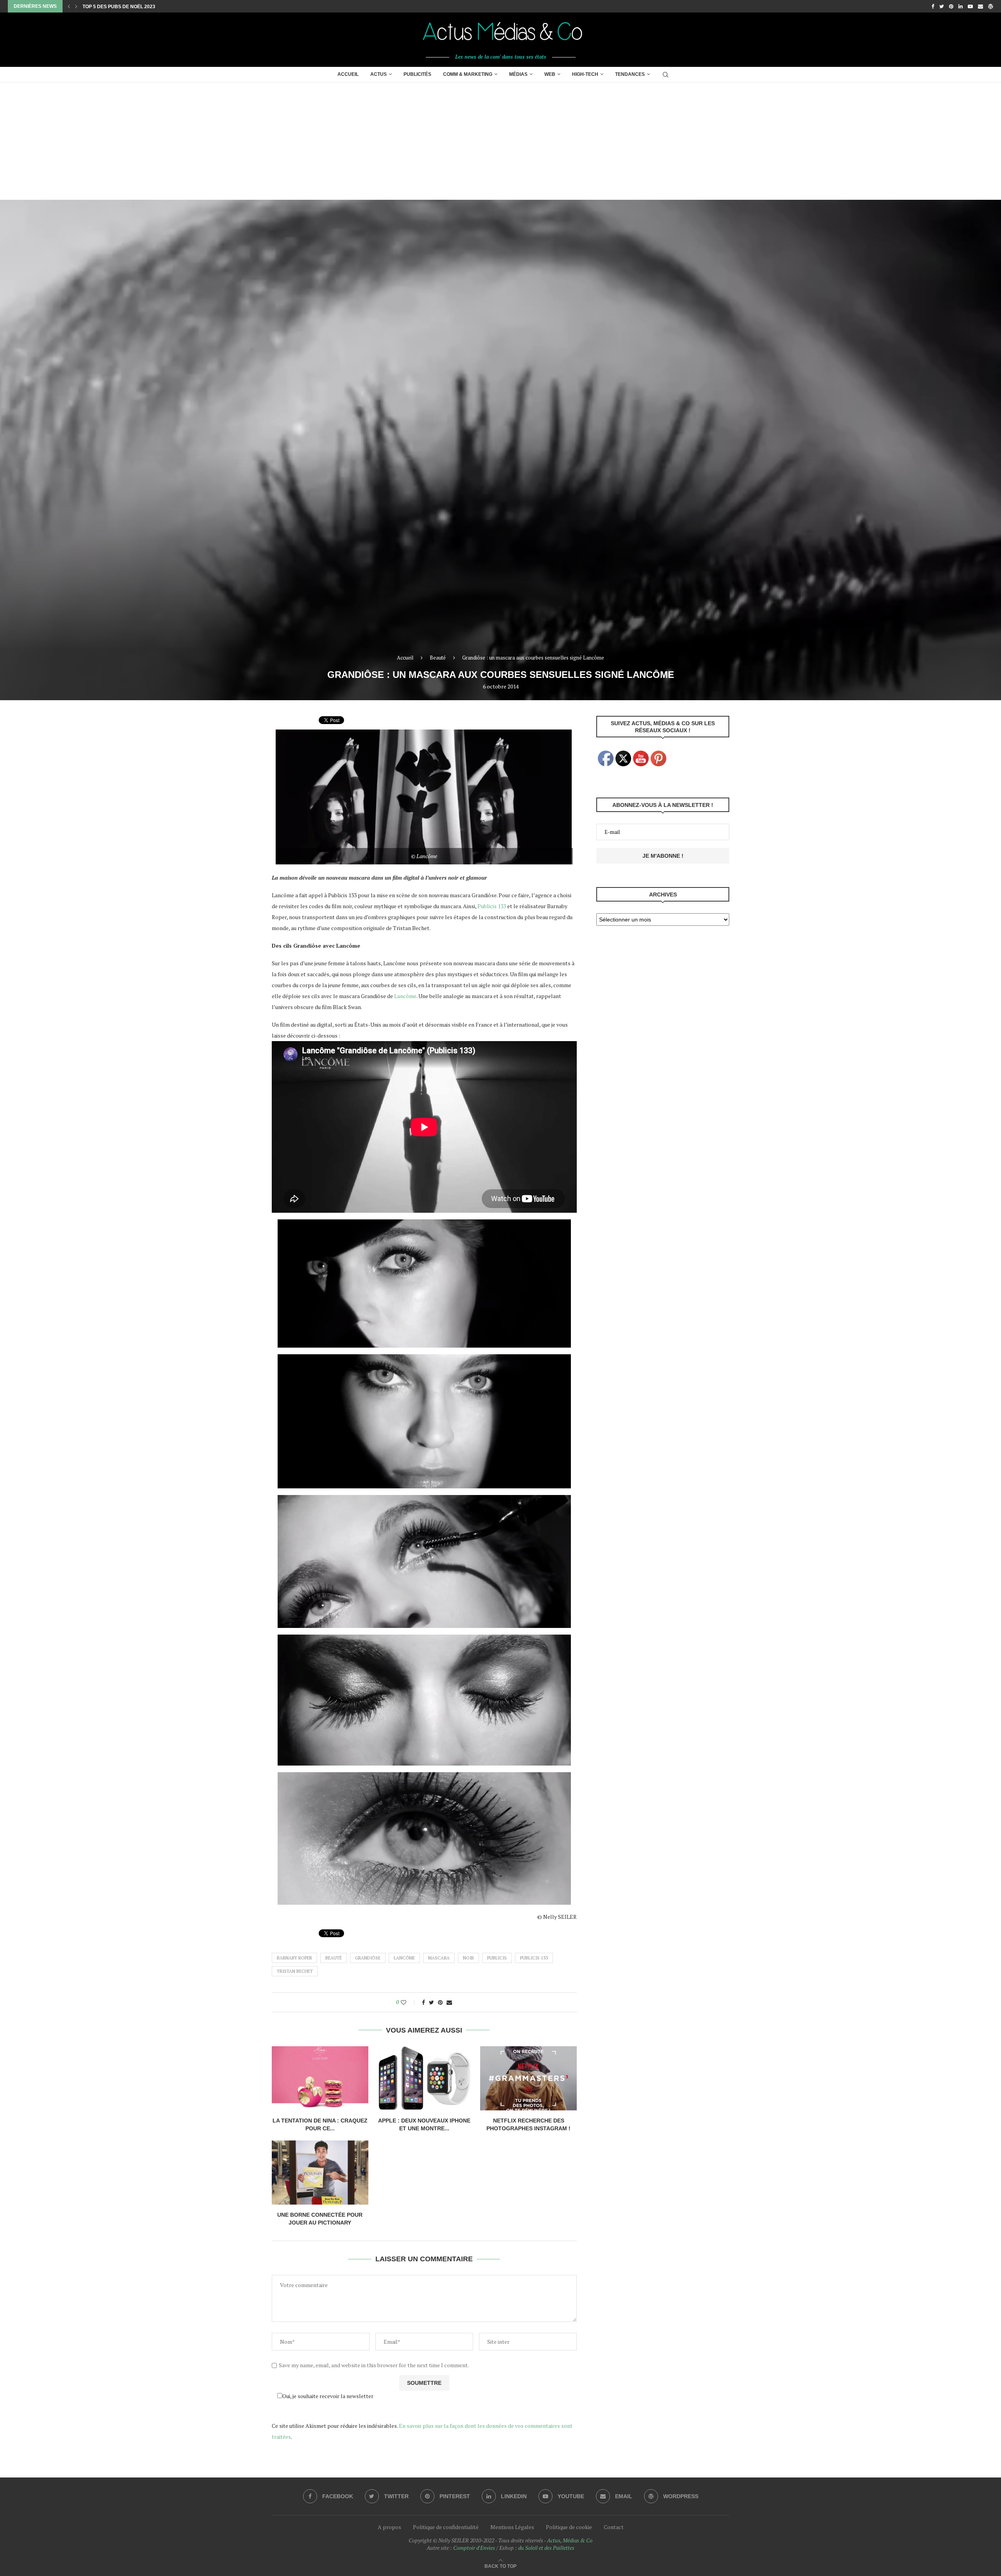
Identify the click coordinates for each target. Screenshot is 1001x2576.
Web (550, 74)
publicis (497, 1958)
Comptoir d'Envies (474, 2548)
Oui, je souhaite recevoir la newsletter (328, 2396)
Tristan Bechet (295, 1971)
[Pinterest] (951, 6)
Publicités (417, 74)
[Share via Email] (449, 2002)
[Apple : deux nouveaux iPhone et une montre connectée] (424, 2078)
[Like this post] (409, 2002)
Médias (518, 74)
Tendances (630, 74)
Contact (614, 2527)
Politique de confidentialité (446, 2527)
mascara (439, 1958)
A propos (389, 2527)
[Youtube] (970, 6)
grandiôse (368, 1958)
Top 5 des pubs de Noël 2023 (119, 7)
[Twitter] (942, 6)
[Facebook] (933, 6)
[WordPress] (991, 6)
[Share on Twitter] (431, 2002)
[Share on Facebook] (423, 2002)
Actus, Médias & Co (570, 2540)
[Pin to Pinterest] (440, 2002)
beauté (334, 1958)
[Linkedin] (961, 6)
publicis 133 (534, 1958)
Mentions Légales (512, 2527)
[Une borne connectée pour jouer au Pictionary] (320, 2173)
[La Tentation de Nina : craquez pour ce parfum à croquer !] (320, 2078)
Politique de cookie (569, 2527)
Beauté (438, 658)
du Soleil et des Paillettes (546, 2548)
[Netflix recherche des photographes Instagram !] (528, 2078)
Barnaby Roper (294, 1958)
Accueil (348, 74)
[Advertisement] (500, 141)
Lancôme (405, 996)
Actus (379, 74)
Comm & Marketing (468, 74)
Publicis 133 (492, 906)
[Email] (980, 6)
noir (468, 1958)
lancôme (404, 1958)
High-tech (585, 74)
